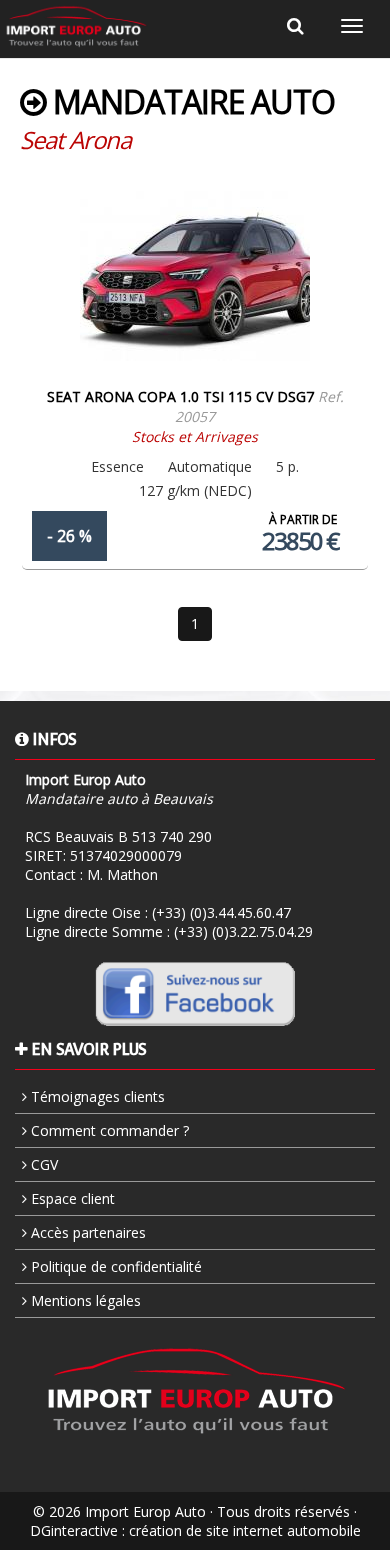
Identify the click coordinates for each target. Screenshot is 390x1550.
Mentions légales (84, 1300)
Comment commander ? (108, 1130)
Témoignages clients (96, 1096)
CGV (42, 1164)
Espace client (71, 1198)
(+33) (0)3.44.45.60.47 (221, 912)
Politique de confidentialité (114, 1266)
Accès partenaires (86, 1232)
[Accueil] (76, 26)
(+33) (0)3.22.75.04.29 (243, 931)
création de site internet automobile (245, 1530)
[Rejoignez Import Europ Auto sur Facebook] (195, 993)
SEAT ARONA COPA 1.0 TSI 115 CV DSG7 (180, 396)
